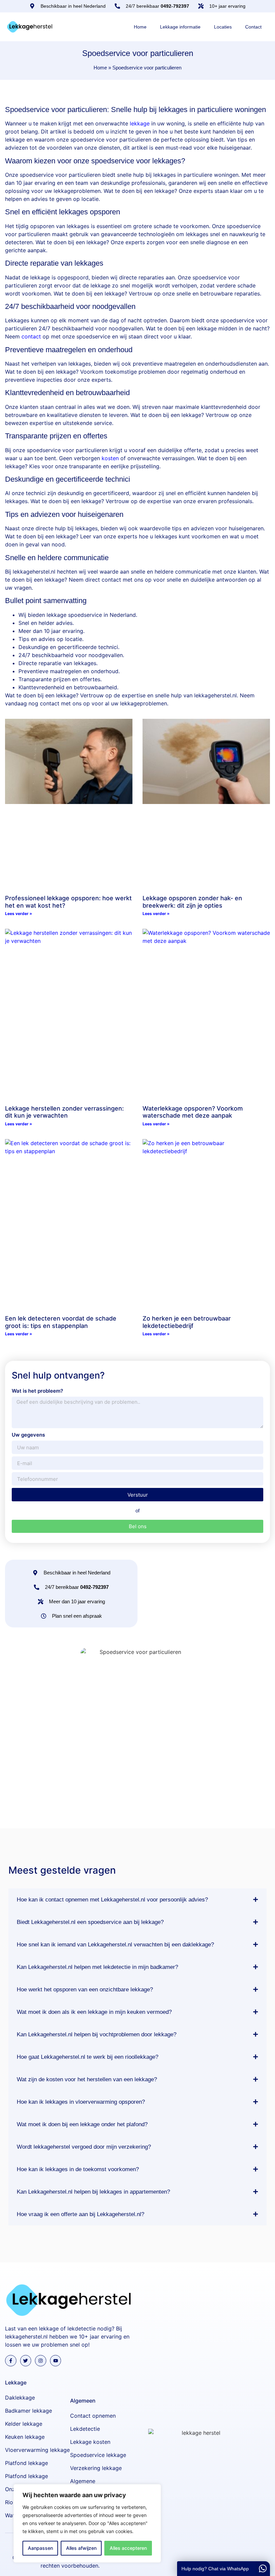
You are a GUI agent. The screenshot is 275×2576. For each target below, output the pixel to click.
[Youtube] (56, 2361)
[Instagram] (41, 2361)
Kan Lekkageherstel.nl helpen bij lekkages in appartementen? (93, 2192)
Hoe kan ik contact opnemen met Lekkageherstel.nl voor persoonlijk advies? (112, 1900)
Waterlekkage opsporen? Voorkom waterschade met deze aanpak (193, 1112)
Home (140, 27)
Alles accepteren (128, 2548)
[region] (87, 2523)
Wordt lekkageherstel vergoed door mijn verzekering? (84, 2147)
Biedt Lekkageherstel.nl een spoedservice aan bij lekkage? (90, 1922)
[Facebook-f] (11, 2361)
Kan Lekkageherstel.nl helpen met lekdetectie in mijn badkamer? (97, 1967)
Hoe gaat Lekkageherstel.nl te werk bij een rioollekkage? (88, 2057)
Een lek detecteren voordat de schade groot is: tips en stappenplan (61, 1322)
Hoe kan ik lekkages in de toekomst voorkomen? (78, 2169)
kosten (110, 458)
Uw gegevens (28, 1435)
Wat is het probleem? (37, 1391)
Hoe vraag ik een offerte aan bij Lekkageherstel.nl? (80, 2214)
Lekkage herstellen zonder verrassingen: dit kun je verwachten (64, 1112)
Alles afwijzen (81, 2548)
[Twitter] (26, 2361)
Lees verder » (19, 914)
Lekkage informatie (180, 27)
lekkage (140, 123)
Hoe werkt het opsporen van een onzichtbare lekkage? (85, 1990)
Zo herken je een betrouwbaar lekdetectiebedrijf (187, 1322)
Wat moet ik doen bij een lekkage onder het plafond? (82, 2124)
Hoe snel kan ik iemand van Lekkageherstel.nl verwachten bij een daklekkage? (115, 1945)
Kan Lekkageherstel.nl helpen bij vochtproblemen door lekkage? (97, 2034)
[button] (137, 1900)
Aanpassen (40, 2548)
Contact (253, 27)
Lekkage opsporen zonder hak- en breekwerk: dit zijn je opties (192, 902)
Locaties (223, 27)
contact (31, 336)
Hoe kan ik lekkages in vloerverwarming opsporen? (81, 2102)
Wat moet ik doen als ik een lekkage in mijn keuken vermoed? (94, 2012)
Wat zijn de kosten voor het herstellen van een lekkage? (87, 2079)
